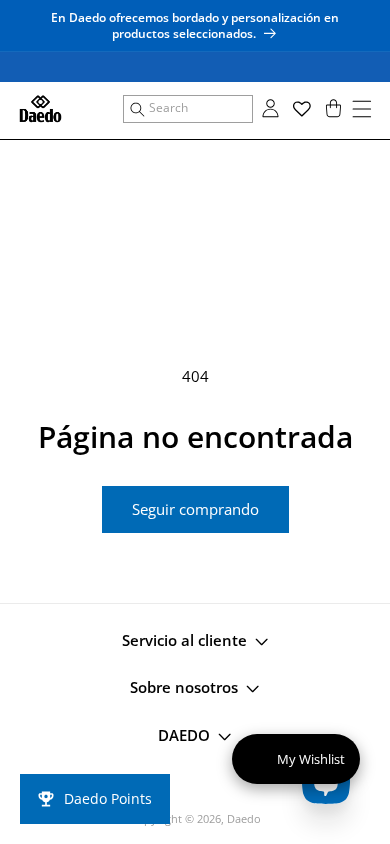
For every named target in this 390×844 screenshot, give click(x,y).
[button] (188, 109)
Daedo (244, 818)
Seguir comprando (195, 509)
